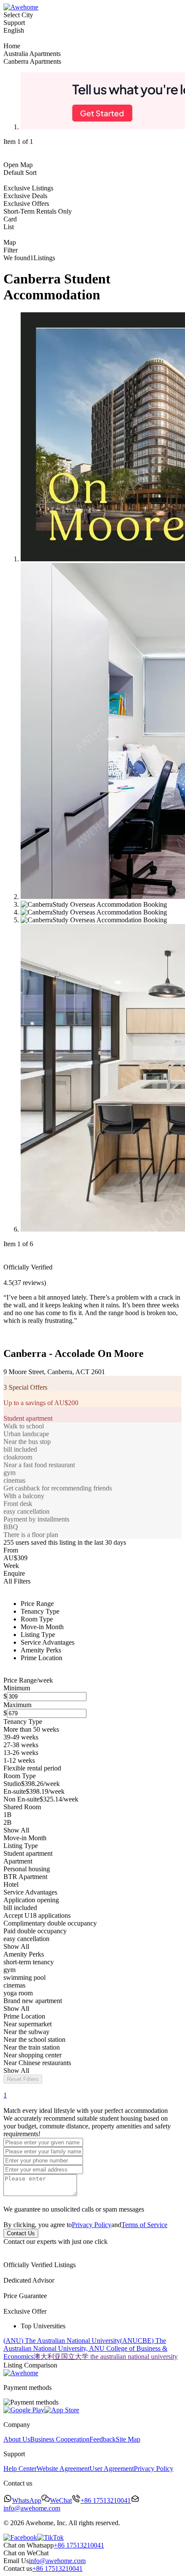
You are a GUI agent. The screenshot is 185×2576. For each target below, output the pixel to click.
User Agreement (112, 2469)
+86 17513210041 (79, 2545)
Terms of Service (144, 2225)
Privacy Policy (92, 2225)
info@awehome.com (57, 2561)
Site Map (128, 2439)
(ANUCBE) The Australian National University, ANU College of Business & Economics (85, 2349)
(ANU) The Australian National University (62, 2341)
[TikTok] (50, 2537)
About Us (17, 2439)
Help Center (20, 2469)
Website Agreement (63, 2469)
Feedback (103, 2439)
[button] (92, 2221)
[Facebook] (20, 2537)
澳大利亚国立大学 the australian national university (106, 2357)
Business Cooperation (60, 2439)
